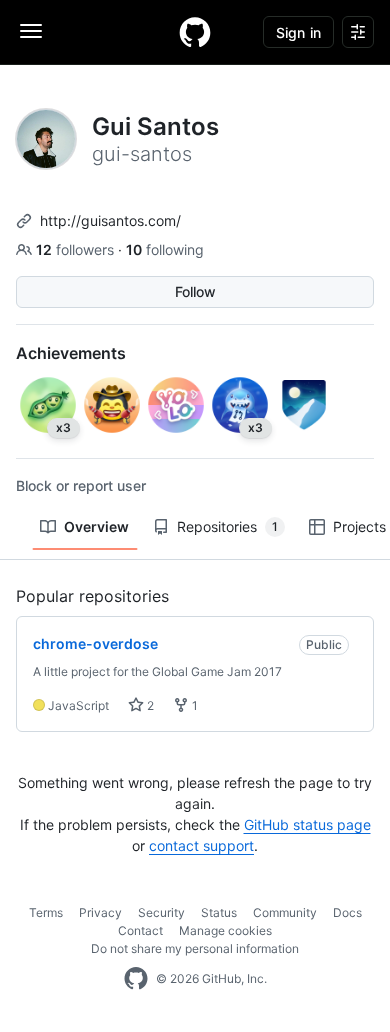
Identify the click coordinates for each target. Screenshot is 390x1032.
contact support (201, 845)
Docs (347, 912)
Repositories (227, 526)
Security (161, 912)
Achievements (71, 353)
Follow (195, 291)
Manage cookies (225, 930)
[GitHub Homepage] (136, 979)
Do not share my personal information (195, 948)
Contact (140, 930)
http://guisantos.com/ (110, 220)
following (165, 249)
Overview (96, 526)
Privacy (100, 912)
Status (219, 912)
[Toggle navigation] (31, 31)
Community (285, 912)
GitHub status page (307, 824)
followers (77, 249)
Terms (46, 912)
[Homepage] (195, 32)
